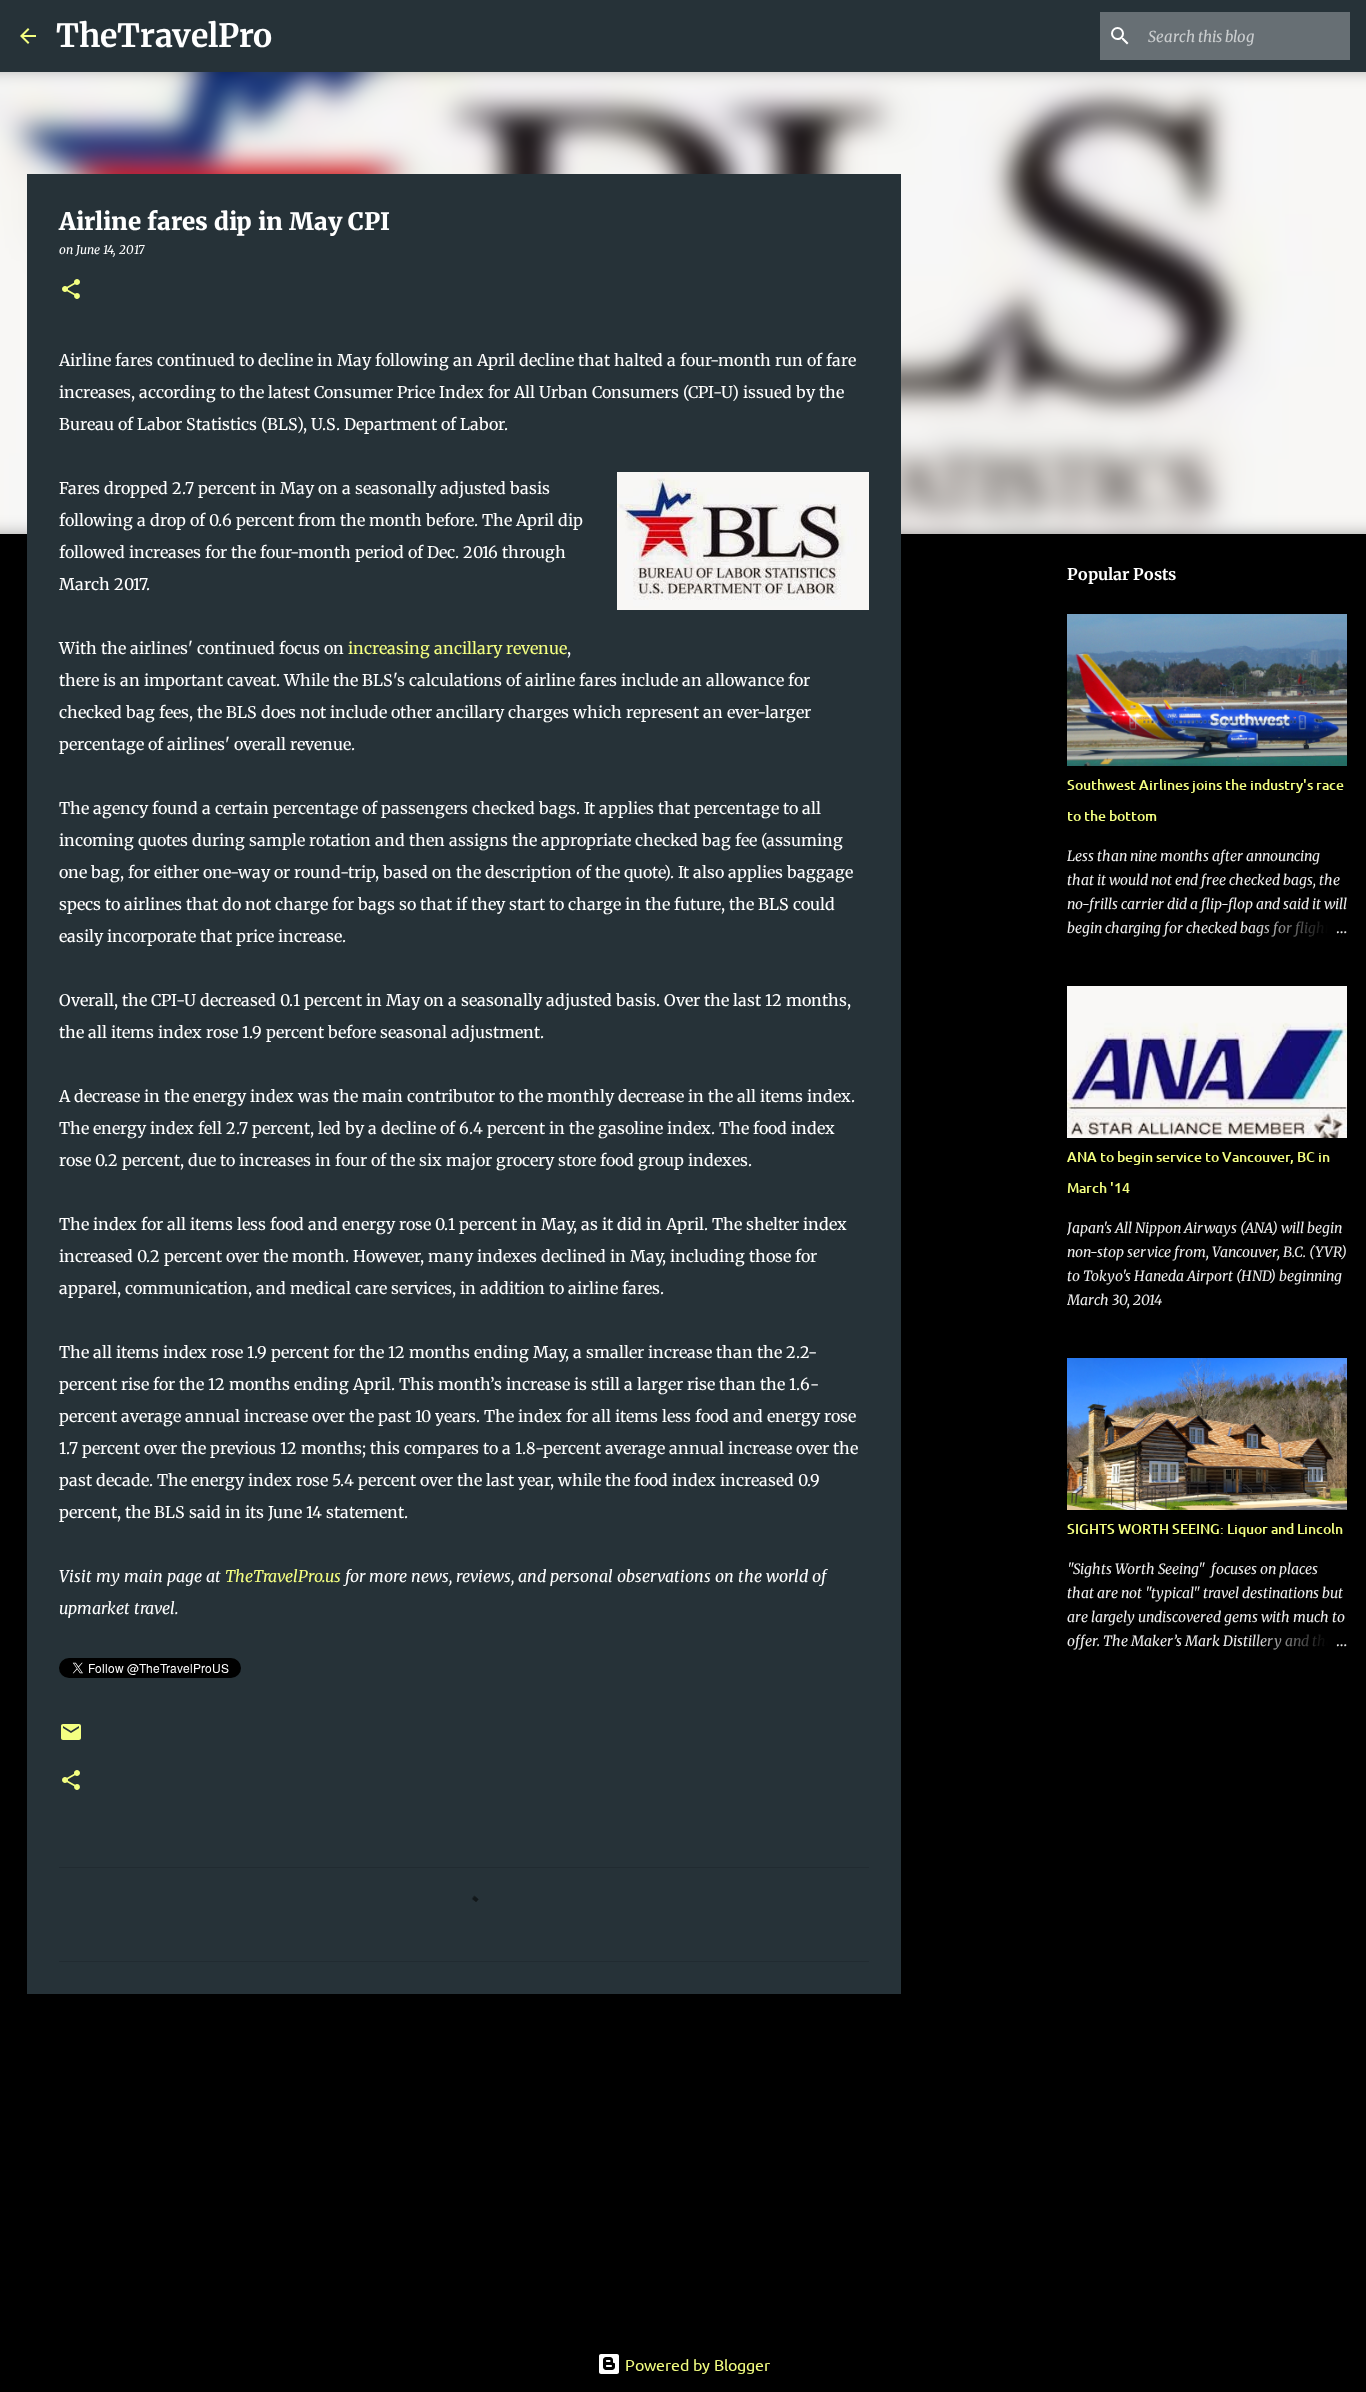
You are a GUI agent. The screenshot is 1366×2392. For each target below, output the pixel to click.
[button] (71, 290)
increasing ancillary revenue (457, 648)
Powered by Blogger (695, 2364)
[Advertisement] (464, 2164)
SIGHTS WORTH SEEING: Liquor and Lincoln (1205, 1528)
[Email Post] (71, 1739)
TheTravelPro (164, 36)
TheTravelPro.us (283, 1576)
